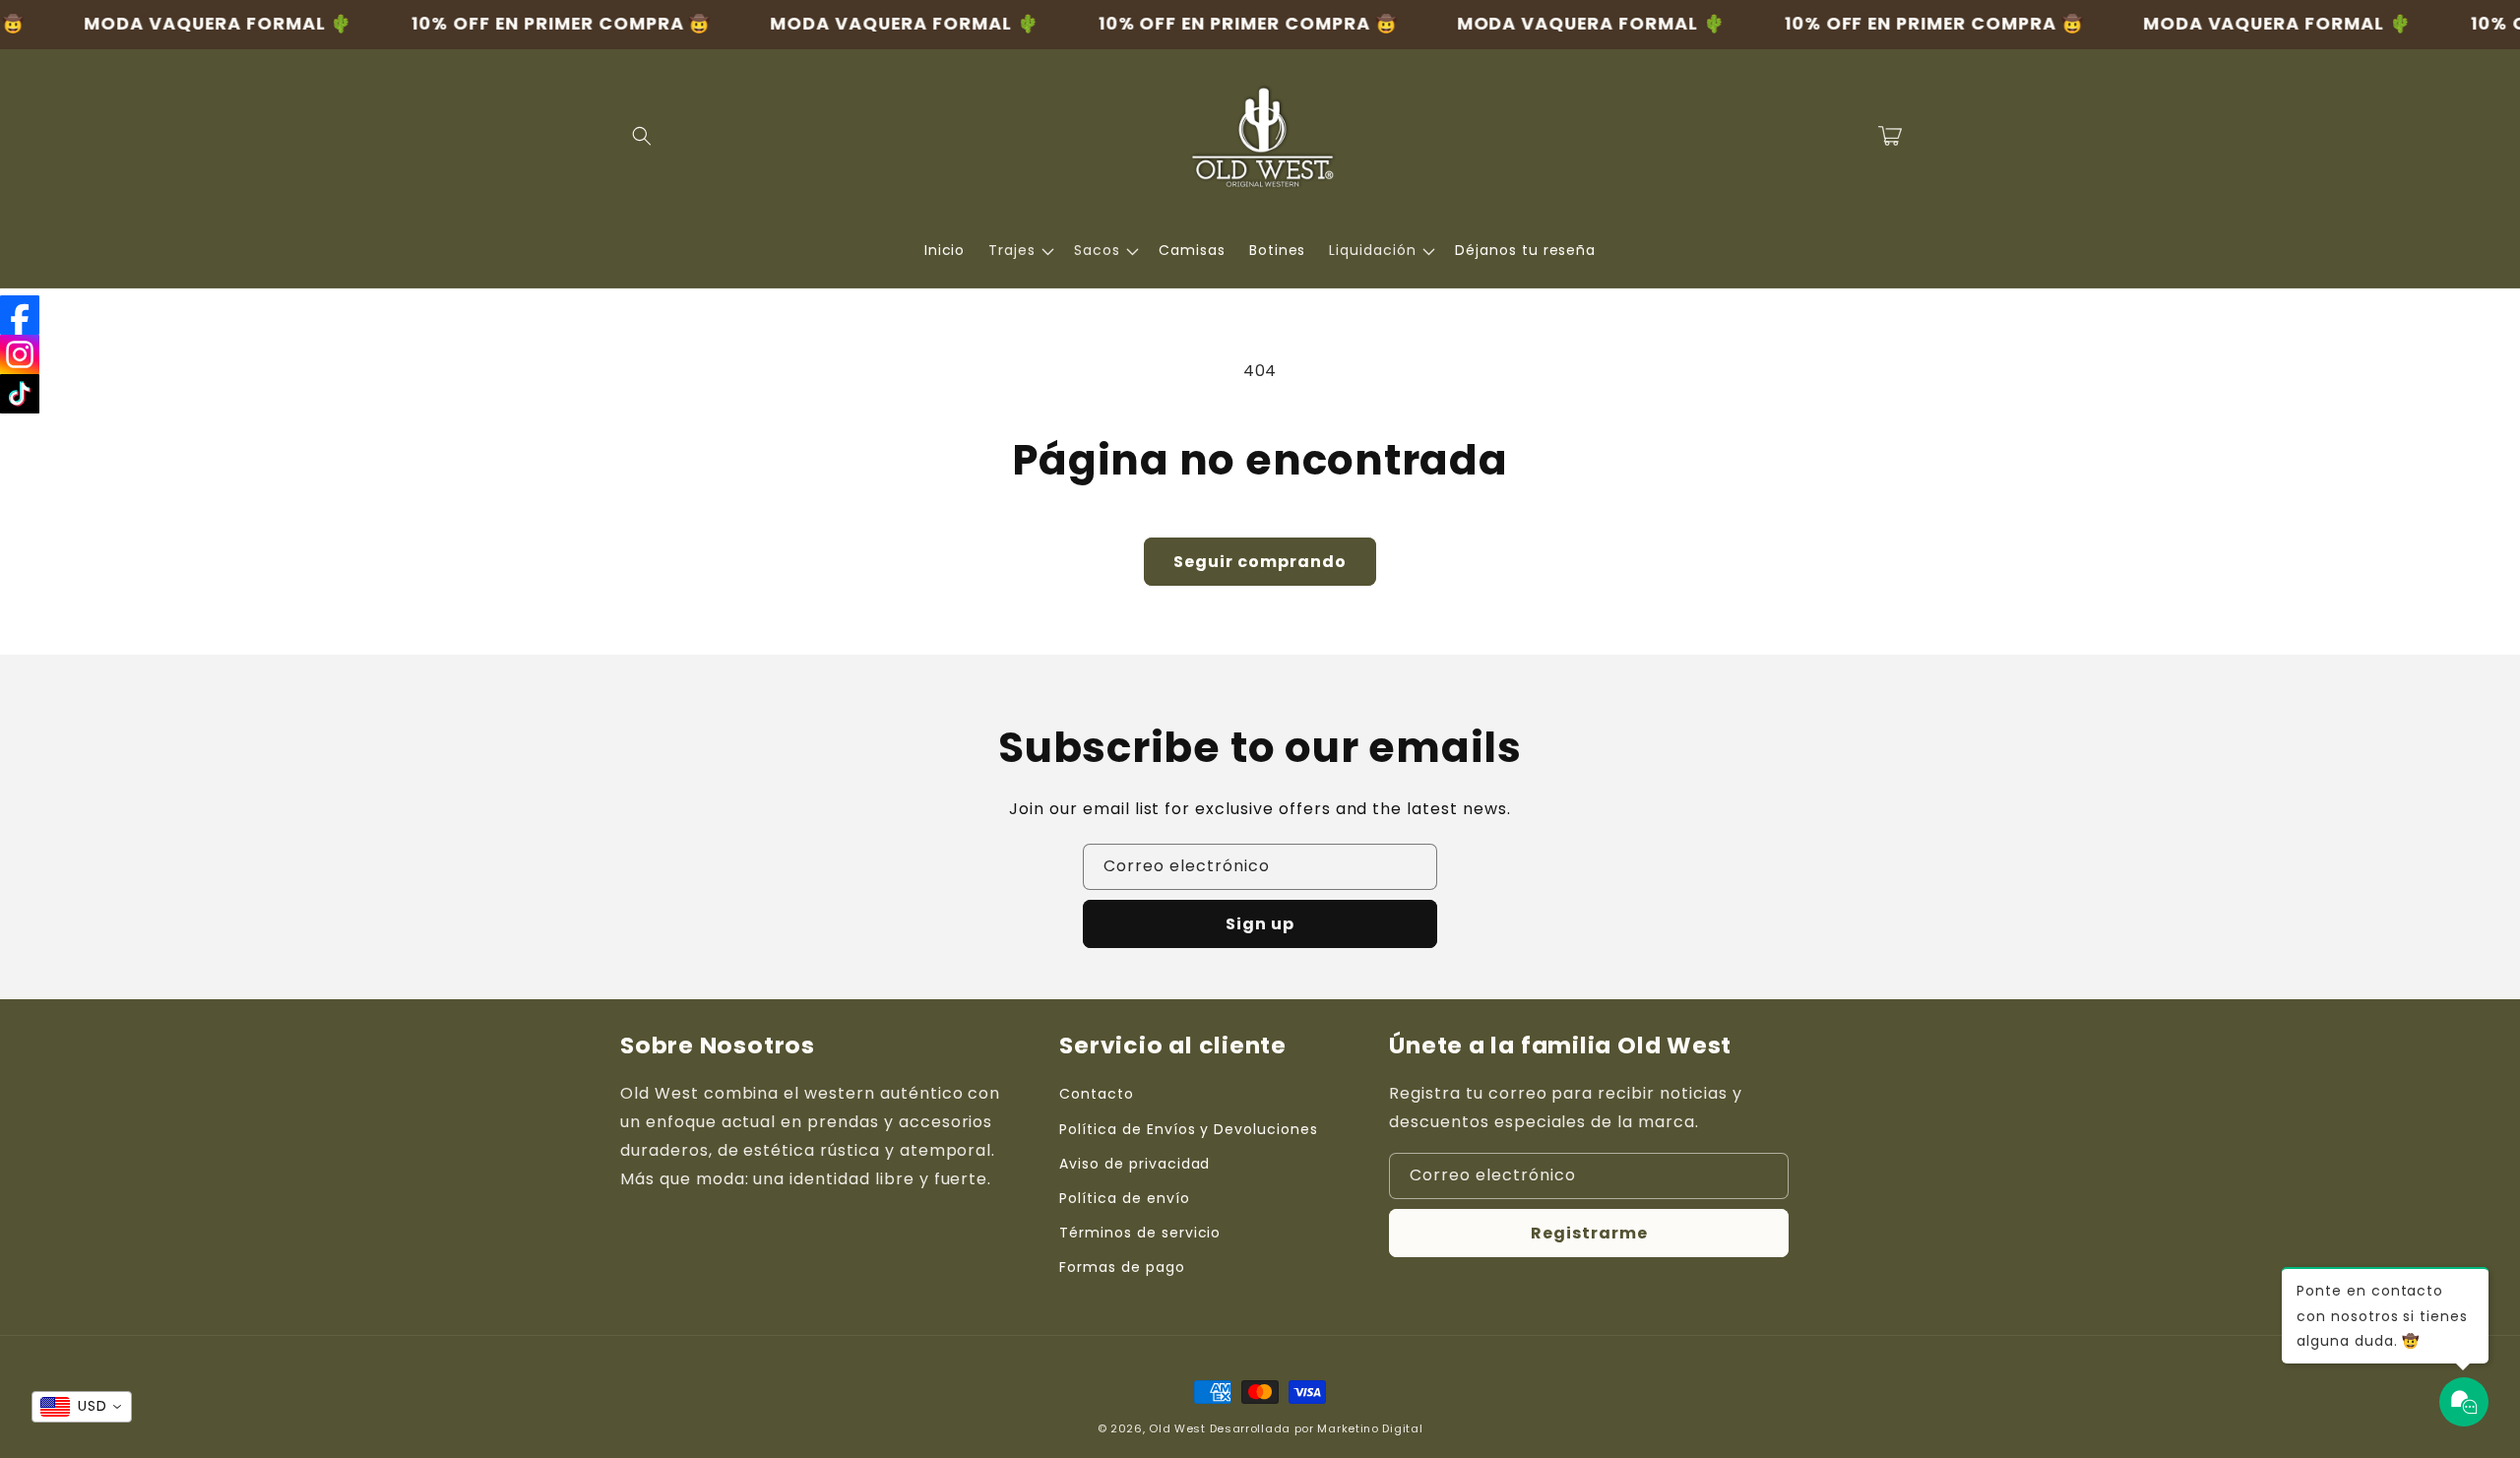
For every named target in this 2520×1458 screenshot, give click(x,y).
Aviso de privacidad (1134, 1164)
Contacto (1097, 1094)
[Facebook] (20, 315)
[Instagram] (20, 354)
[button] (642, 136)
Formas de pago (1122, 1267)
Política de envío (1124, 1198)
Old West (1177, 1428)
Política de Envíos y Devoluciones (1189, 1129)
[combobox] (82, 1407)
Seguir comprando (1260, 562)
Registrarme (1589, 1233)
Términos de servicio (1140, 1233)
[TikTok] (20, 394)
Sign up (1260, 924)
